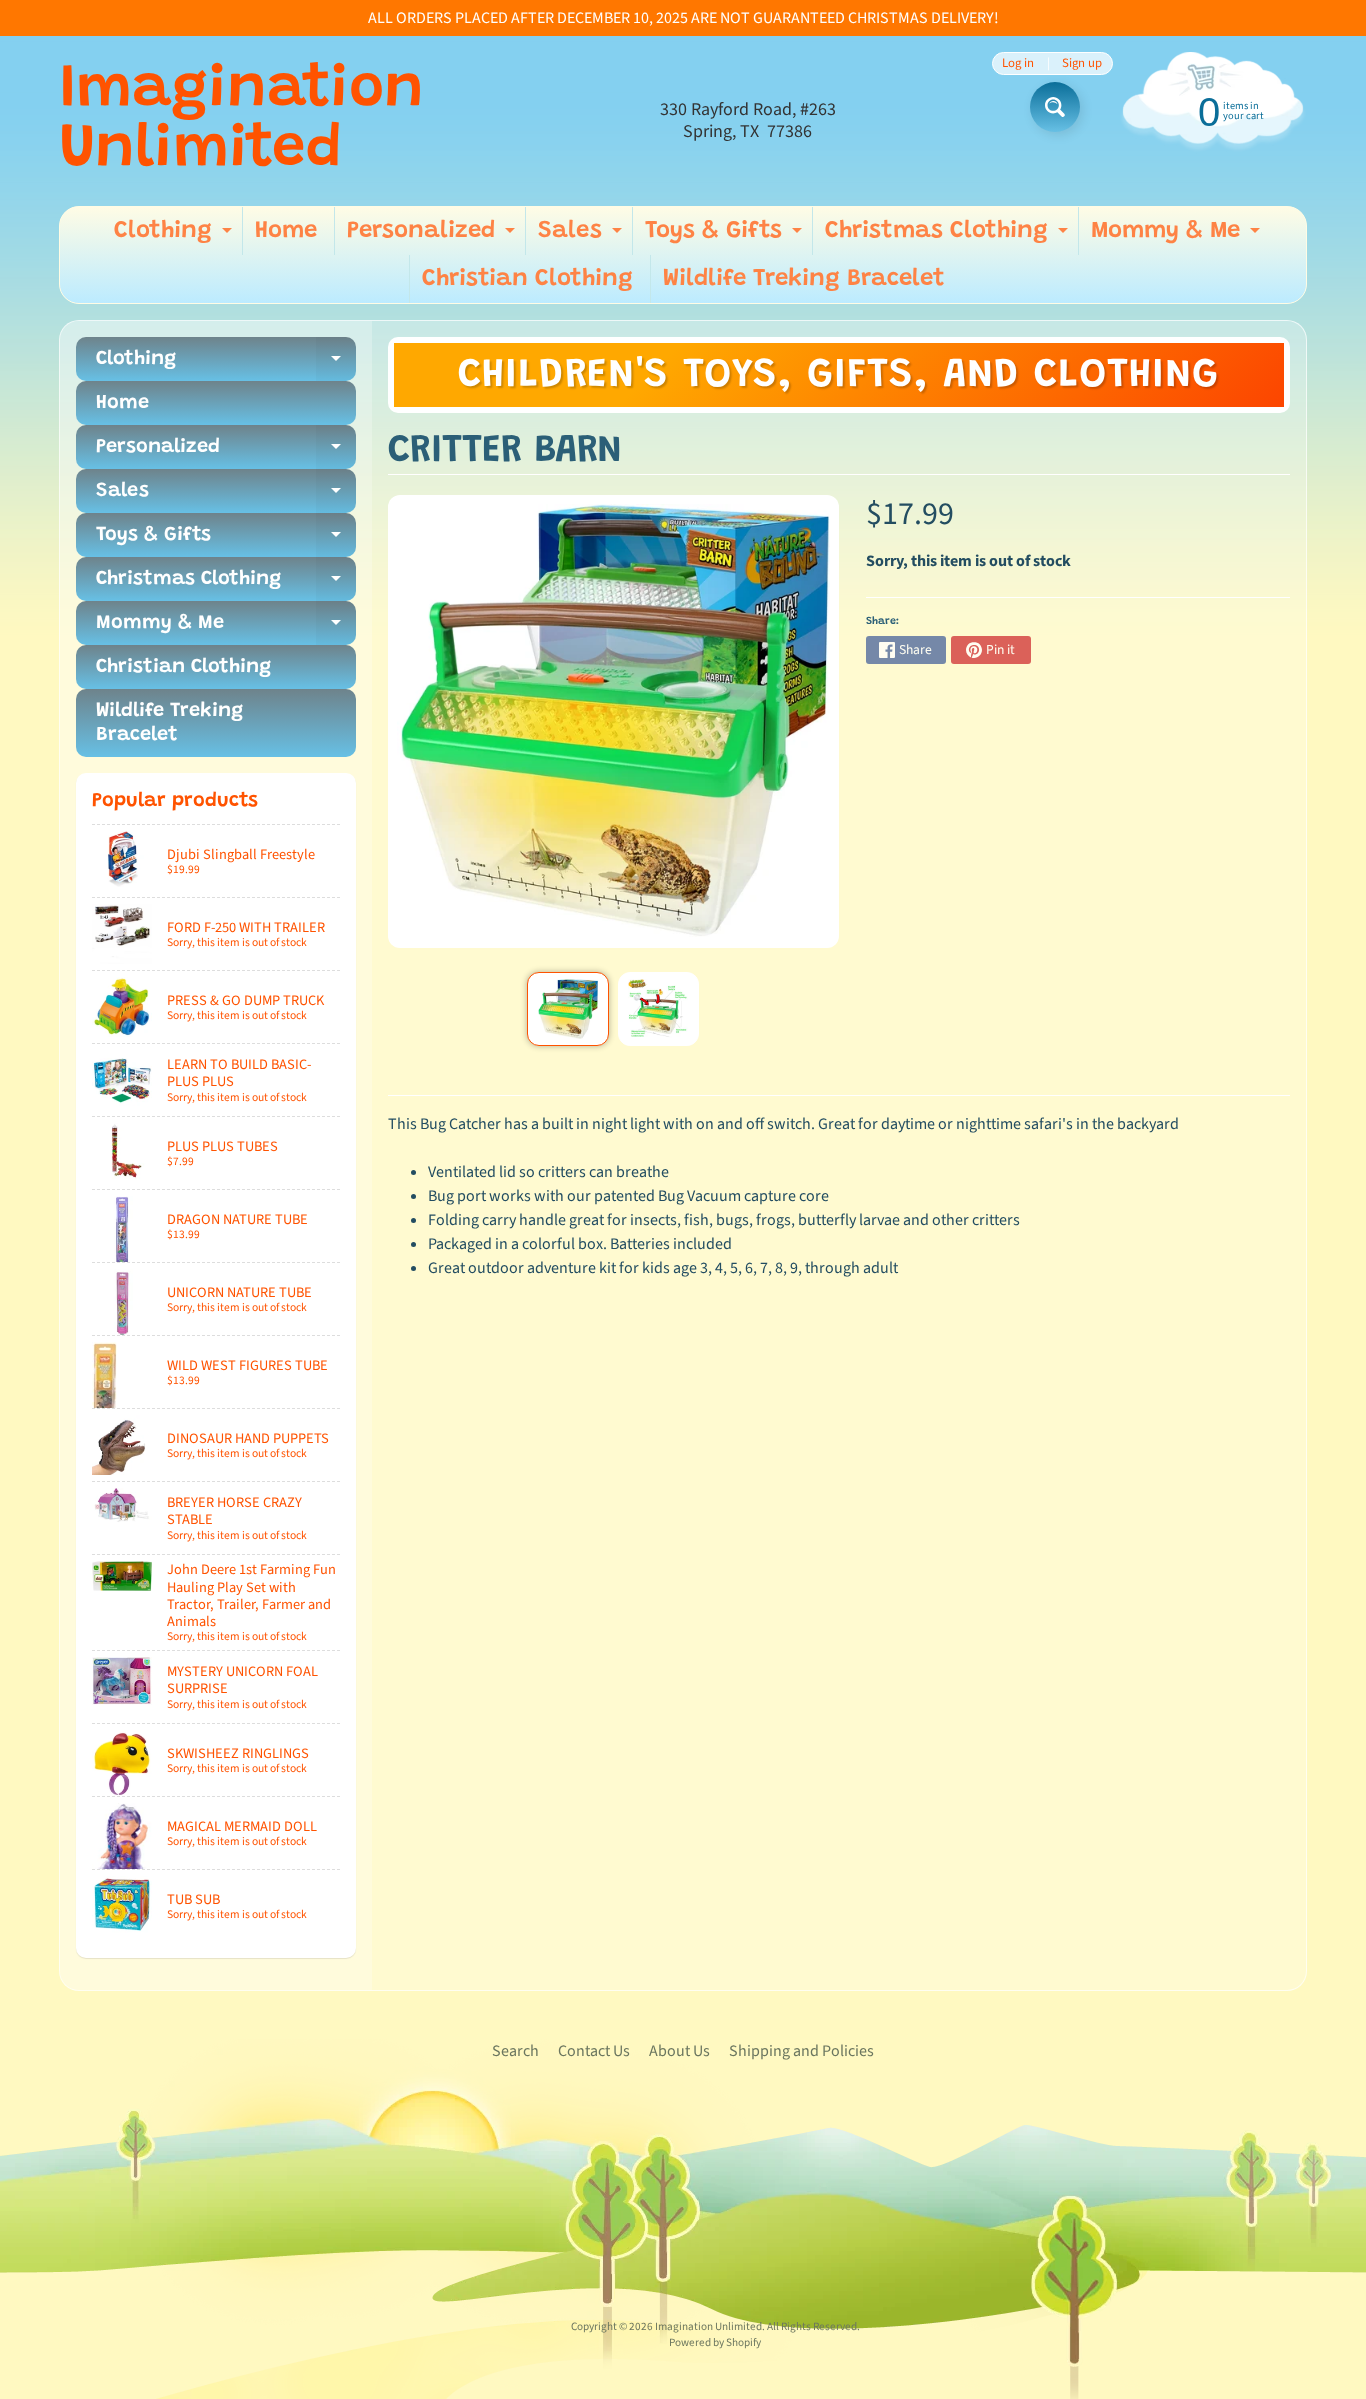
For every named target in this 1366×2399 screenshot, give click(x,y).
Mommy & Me (1178, 237)
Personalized (433, 237)
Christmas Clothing (949, 237)
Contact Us (594, 2051)
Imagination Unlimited (241, 121)
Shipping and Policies (801, 2051)
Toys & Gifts (726, 237)
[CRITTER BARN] (567, 1009)
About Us (679, 2051)
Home (286, 231)
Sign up (1082, 63)
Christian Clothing (527, 279)
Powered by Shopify (715, 2342)
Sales (582, 237)
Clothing (175, 237)
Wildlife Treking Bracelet (804, 279)
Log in (1018, 63)
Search (515, 2051)
